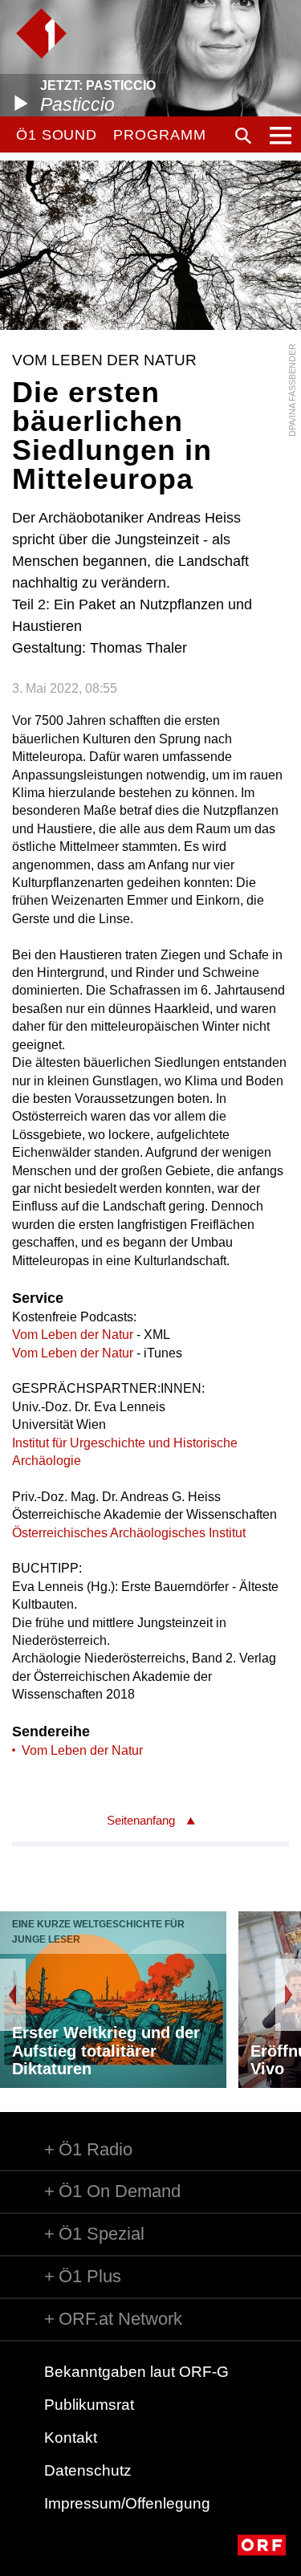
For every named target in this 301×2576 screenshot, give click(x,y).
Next (288, 1995)
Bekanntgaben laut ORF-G (136, 2372)
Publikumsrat (89, 2405)
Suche (243, 136)
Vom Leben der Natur (73, 1335)
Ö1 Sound (57, 135)
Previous (13, 1995)
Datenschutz (88, 2470)
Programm (159, 135)
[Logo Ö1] (41, 33)
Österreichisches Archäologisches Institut (129, 1533)
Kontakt (71, 2438)
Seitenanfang (141, 1820)
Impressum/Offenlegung (127, 2503)
